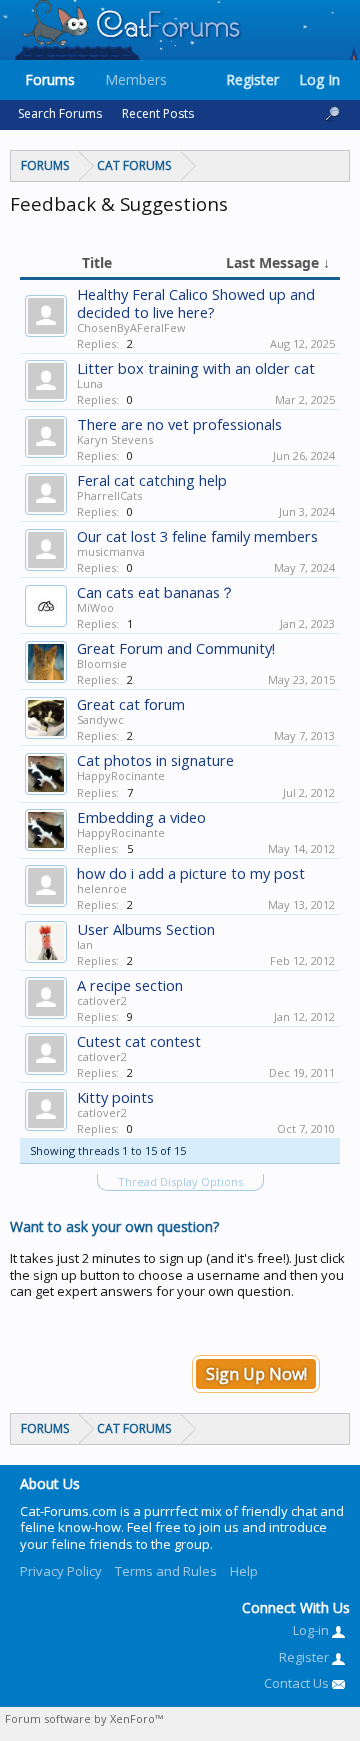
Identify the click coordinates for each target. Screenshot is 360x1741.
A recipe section (130, 985)
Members (136, 79)
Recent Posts (158, 113)
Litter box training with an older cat (196, 368)
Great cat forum (131, 704)
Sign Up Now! (256, 1374)
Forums (50, 79)
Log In (319, 79)
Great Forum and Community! (176, 648)
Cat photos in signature (155, 760)
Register (252, 79)
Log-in (312, 1630)
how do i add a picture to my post (191, 873)
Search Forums (60, 113)
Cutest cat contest (139, 1041)
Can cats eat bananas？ (156, 592)
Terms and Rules (166, 1571)
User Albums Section (146, 929)
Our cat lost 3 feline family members (197, 536)
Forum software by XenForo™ (84, 1718)
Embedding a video (141, 817)
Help (244, 1571)
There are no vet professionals (179, 424)
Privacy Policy (61, 1571)
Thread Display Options (180, 1181)
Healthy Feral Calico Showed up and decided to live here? (196, 303)
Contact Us (298, 1683)
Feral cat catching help (152, 480)
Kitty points (115, 1097)
